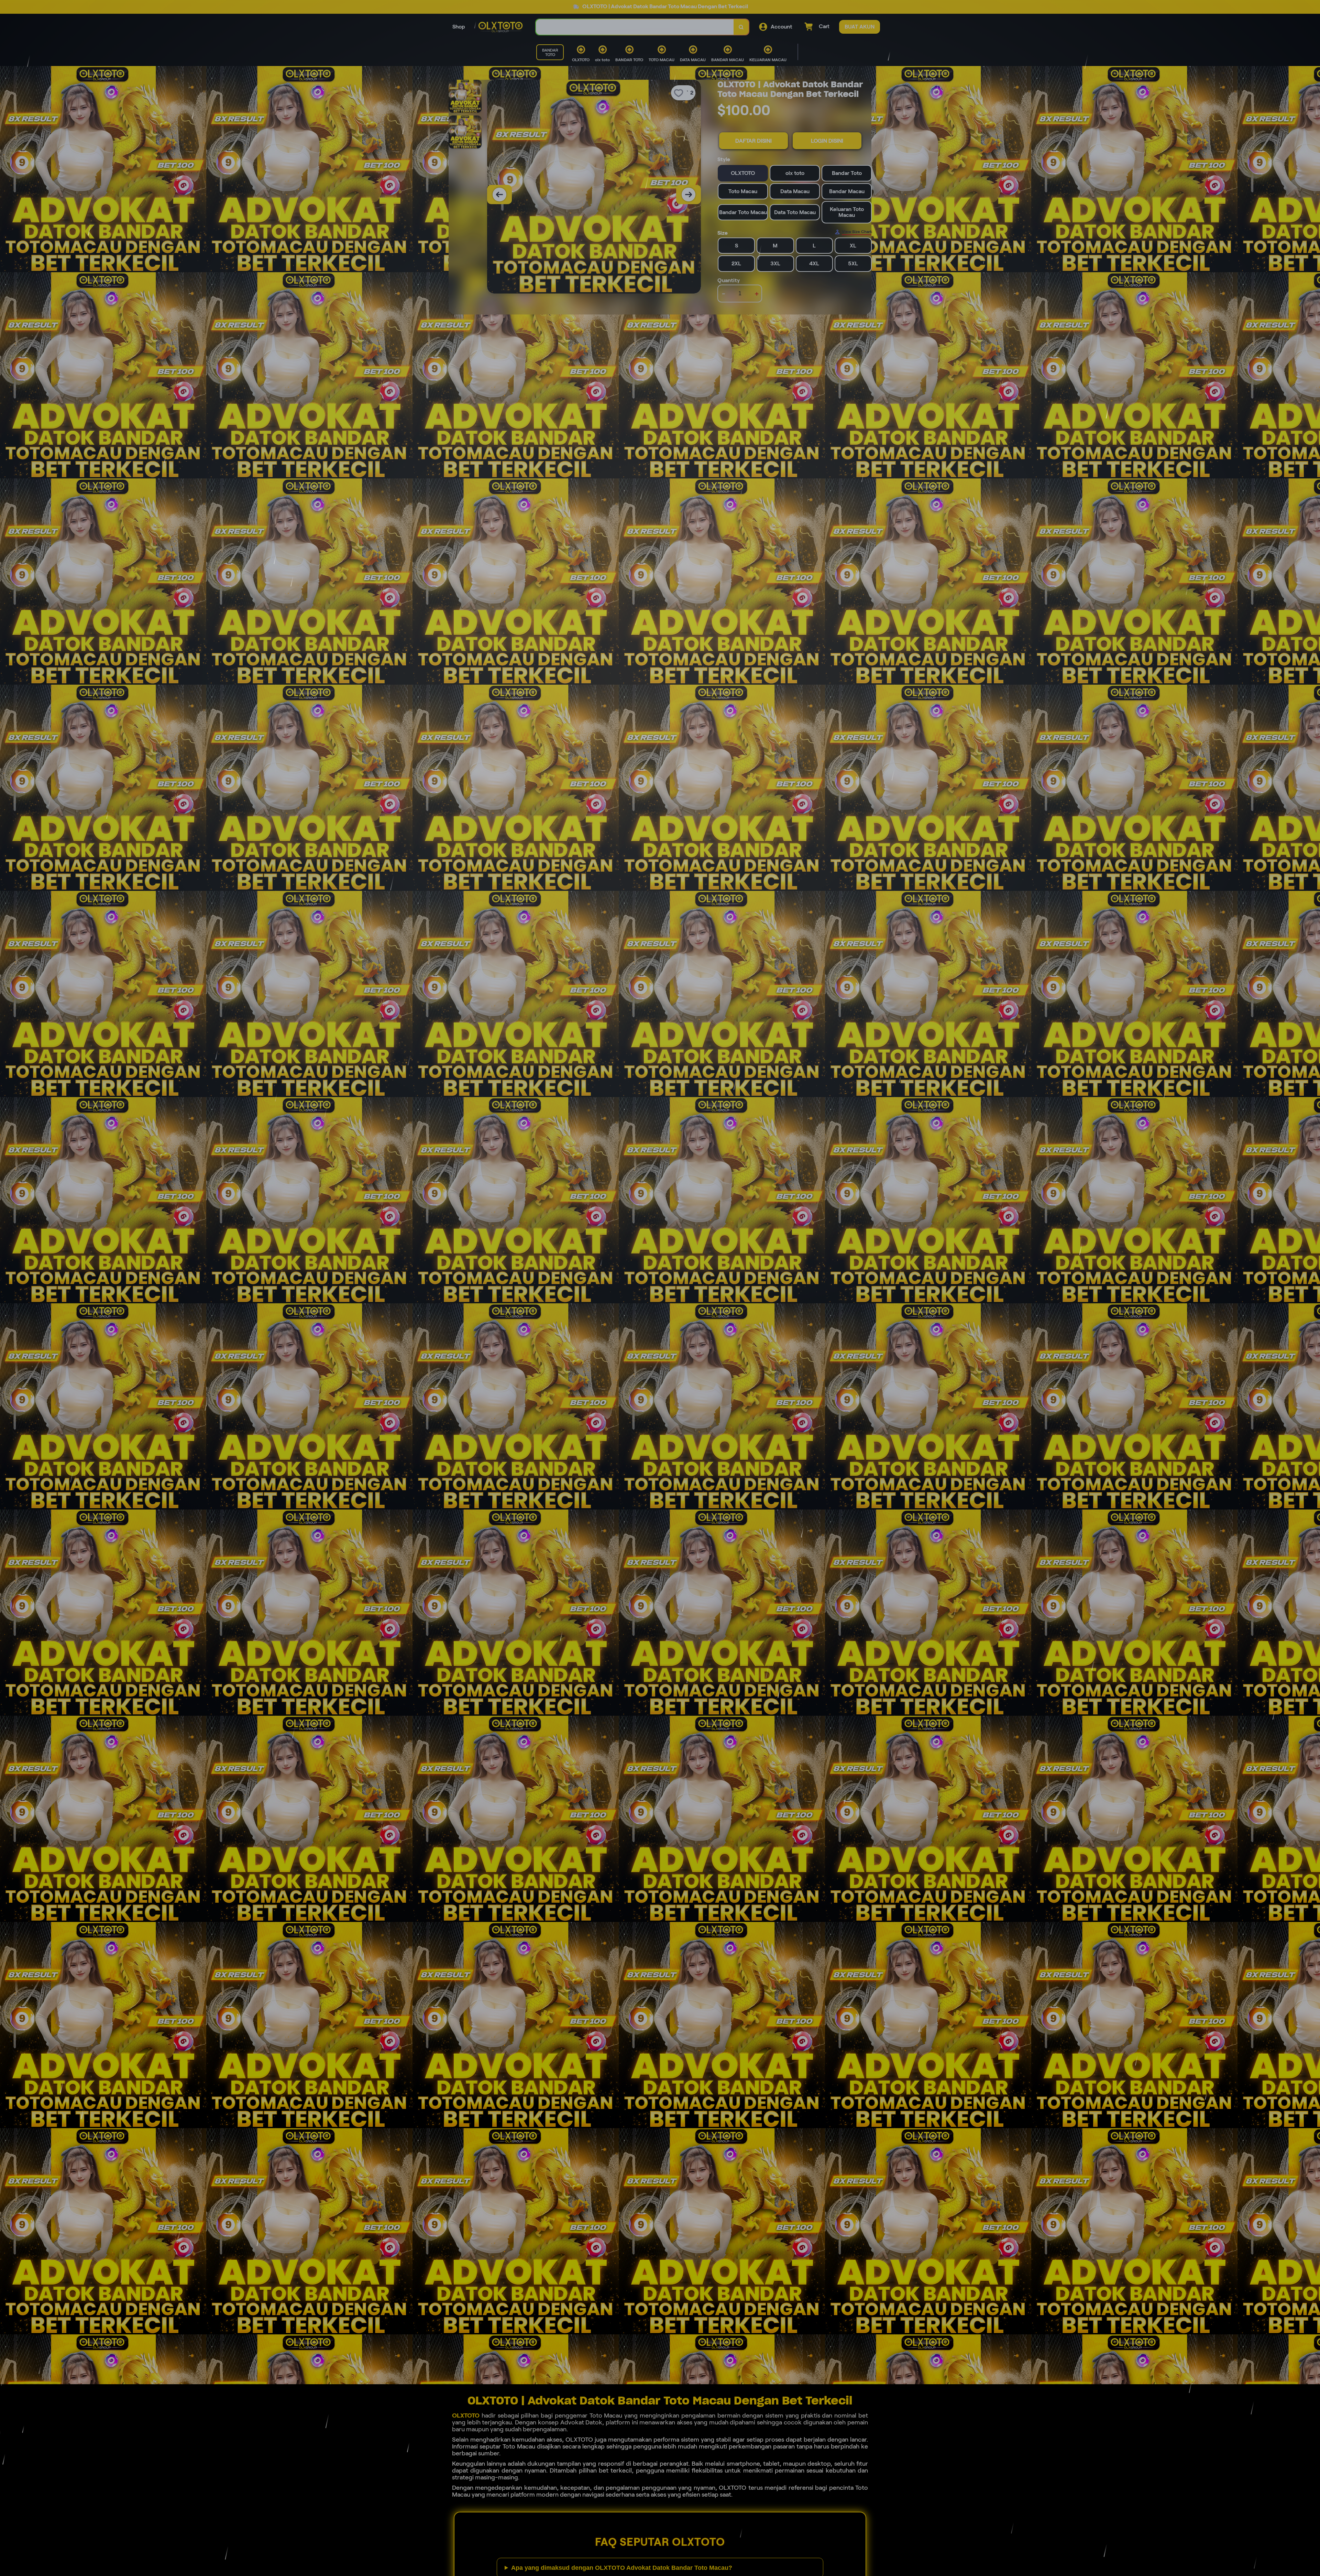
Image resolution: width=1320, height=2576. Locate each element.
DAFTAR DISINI (753, 141)
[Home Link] (500, 27)
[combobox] (635, 27)
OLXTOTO (466, 2415)
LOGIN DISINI (827, 141)
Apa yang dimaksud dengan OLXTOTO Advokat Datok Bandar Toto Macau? (622, 2568)
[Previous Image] (499, 195)
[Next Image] (689, 195)
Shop (459, 27)
